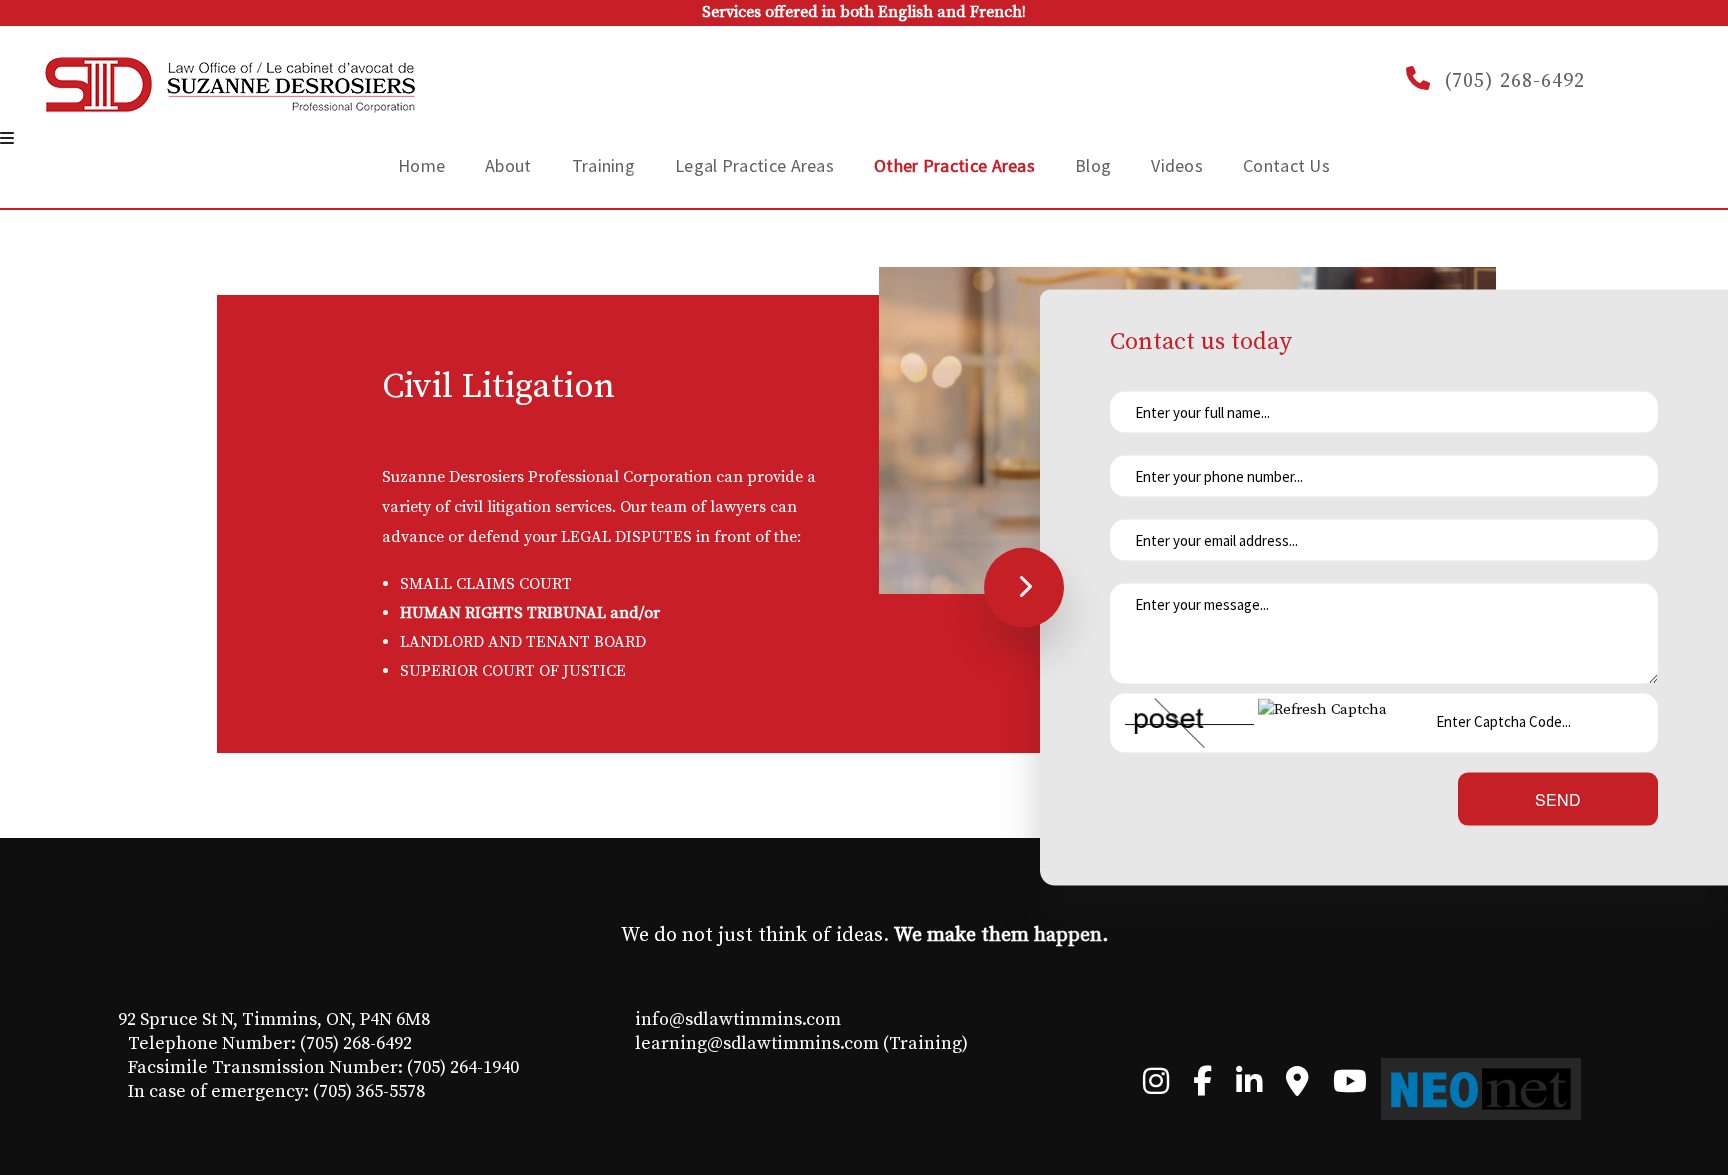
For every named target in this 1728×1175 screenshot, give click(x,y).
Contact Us (1286, 165)
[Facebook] (1202, 1087)
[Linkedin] (1249, 1087)
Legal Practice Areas (754, 165)
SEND (1558, 799)
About (508, 165)
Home (421, 165)
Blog (1093, 165)
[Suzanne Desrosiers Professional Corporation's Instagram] (1156, 1087)
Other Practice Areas (954, 165)
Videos (1177, 165)
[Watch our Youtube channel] (1350, 1087)
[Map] (1297, 1087)
